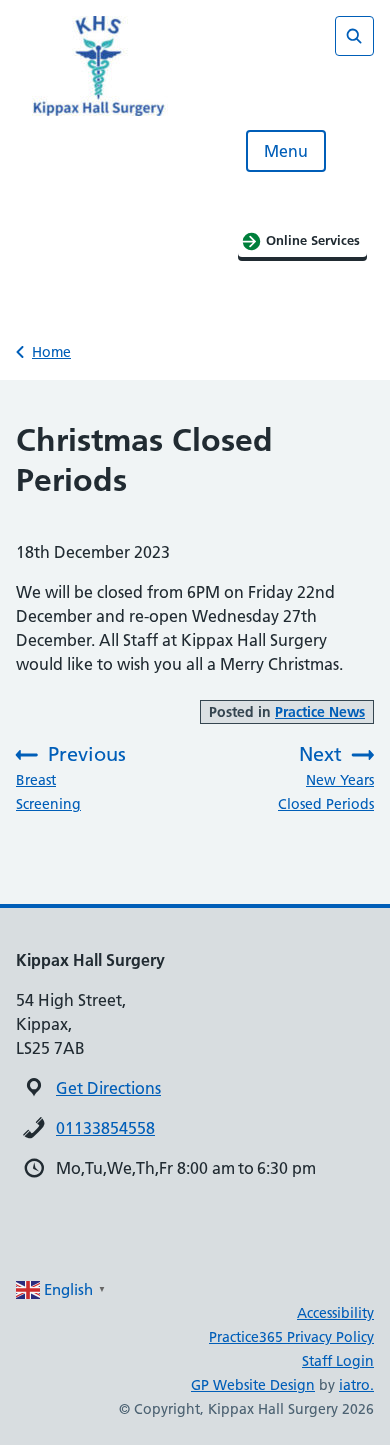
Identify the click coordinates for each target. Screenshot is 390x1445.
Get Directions (108, 1088)
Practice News (320, 712)
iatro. (356, 1385)
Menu (286, 151)
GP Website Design (253, 1385)
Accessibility (335, 1313)
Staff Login (338, 1361)
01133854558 (105, 1128)
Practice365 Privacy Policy (291, 1337)
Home (51, 352)
